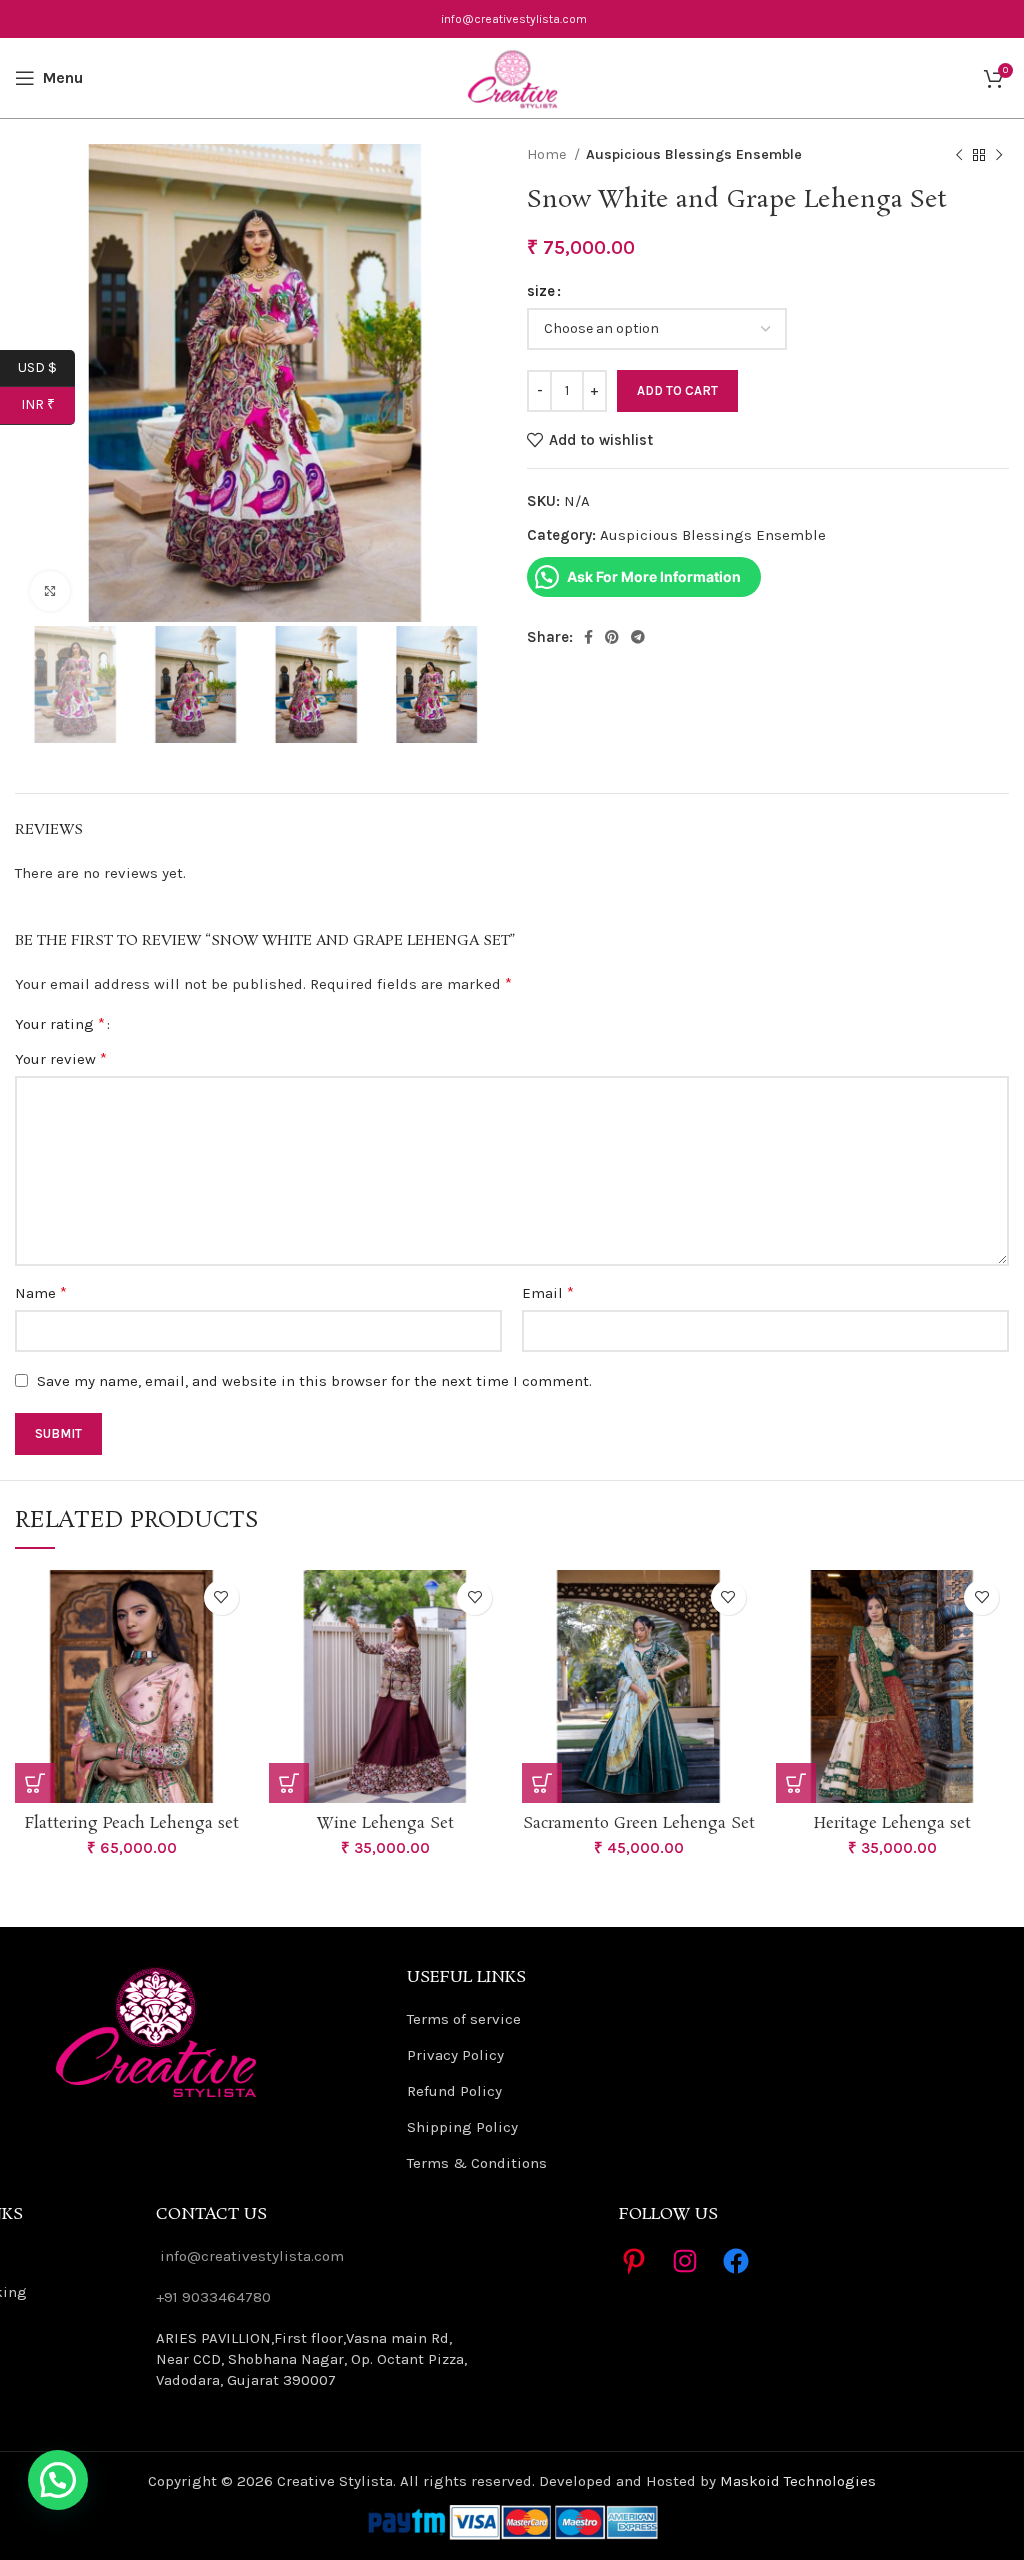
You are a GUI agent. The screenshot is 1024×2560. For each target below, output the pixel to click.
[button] (58, 2480)
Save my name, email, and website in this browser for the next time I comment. (314, 1381)
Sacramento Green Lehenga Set (639, 1823)
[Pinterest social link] (612, 637)
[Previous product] (959, 155)
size (541, 291)
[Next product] (999, 155)
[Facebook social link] (588, 637)
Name (41, 1292)
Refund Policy (454, 2091)
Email (548, 1292)
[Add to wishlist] (221, 1597)
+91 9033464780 (213, 2297)
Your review (61, 1058)
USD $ (46, 366)
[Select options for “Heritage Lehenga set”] (796, 1783)
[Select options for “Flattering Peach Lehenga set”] (35, 1783)
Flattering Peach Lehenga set (132, 1823)
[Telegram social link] (638, 637)
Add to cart (677, 390)
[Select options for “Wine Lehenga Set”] (289, 1783)
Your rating (60, 1024)
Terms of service (464, 2019)
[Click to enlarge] (50, 591)
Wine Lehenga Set (385, 1823)
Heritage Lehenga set (892, 1823)
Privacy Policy (455, 2055)
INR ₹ (48, 404)
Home (548, 154)
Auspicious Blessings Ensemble (694, 154)
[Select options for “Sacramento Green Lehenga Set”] (542, 1783)
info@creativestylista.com (514, 19)
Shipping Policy (462, 2127)
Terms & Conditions (477, 2163)
